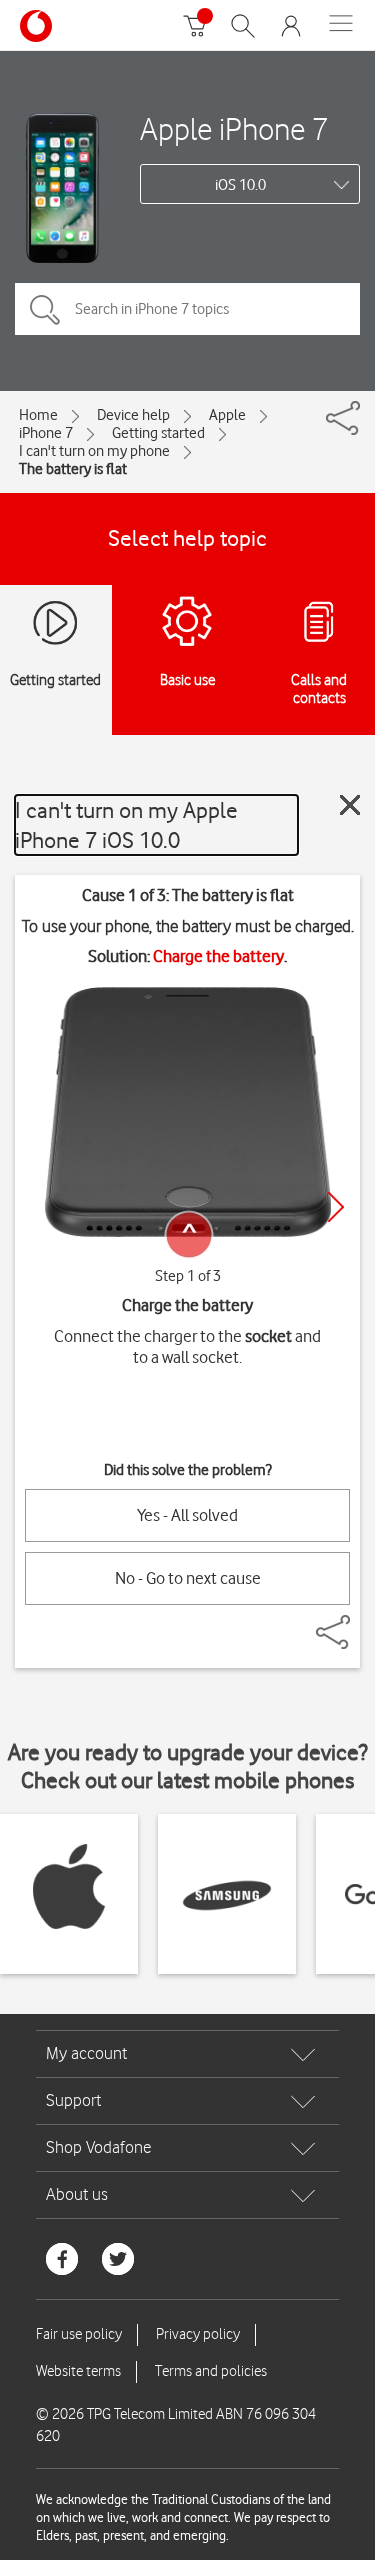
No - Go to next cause (188, 1578)
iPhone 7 (46, 433)
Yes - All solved (187, 1515)
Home (38, 415)
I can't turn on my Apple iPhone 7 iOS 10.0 (126, 824)
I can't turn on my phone (94, 451)
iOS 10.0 (240, 185)
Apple (227, 415)
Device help (133, 415)
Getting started (158, 433)
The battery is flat (73, 469)
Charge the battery (218, 956)
